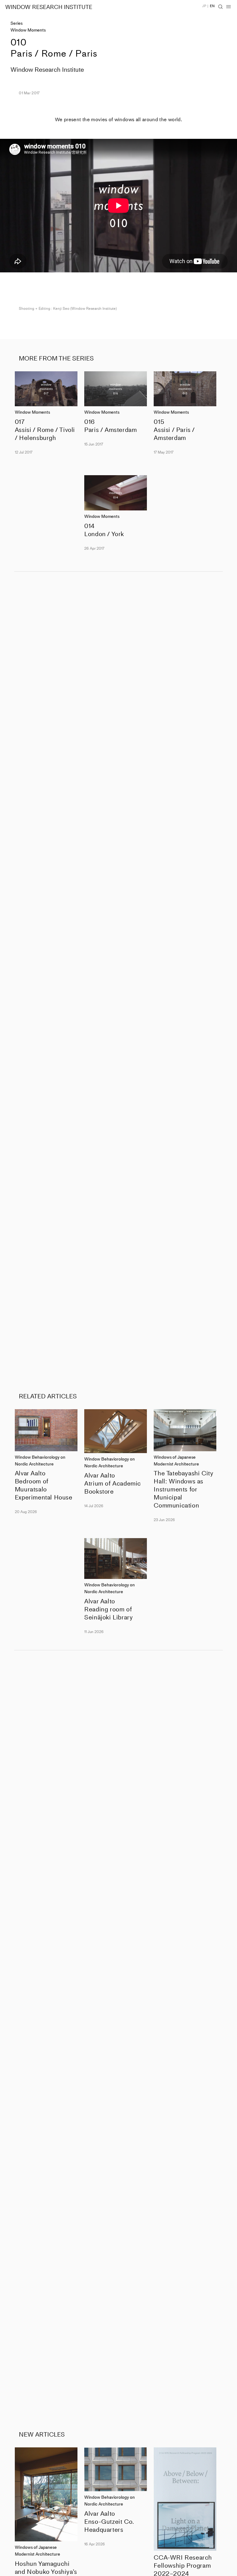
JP (204, 6)
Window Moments (28, 30)
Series (17, 23)
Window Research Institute (47, 70)
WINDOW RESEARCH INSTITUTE (49, 7)
